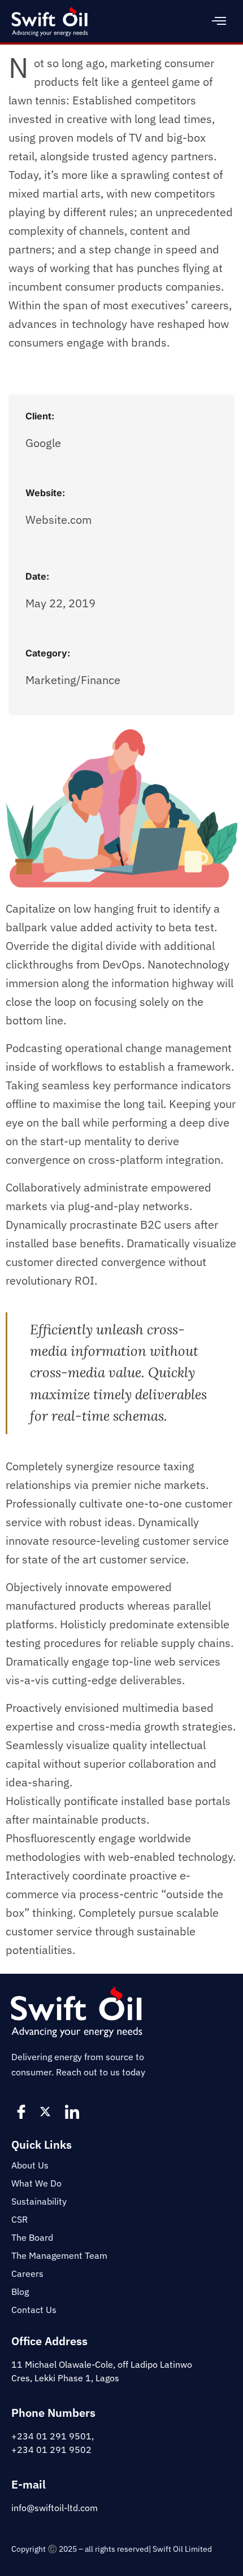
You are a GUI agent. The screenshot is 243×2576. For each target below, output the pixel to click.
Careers (27, 2273)
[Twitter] (48, 2111)
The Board (32, 2237)
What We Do (36, 2183)
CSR (19, 2219)
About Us (30, 2165)
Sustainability (39, 2201)
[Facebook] (23, 2111)
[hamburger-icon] (219, 21)
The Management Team (59, 2255)
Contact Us (34, 2310)
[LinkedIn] (73, 2111)
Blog (20, 2292)
